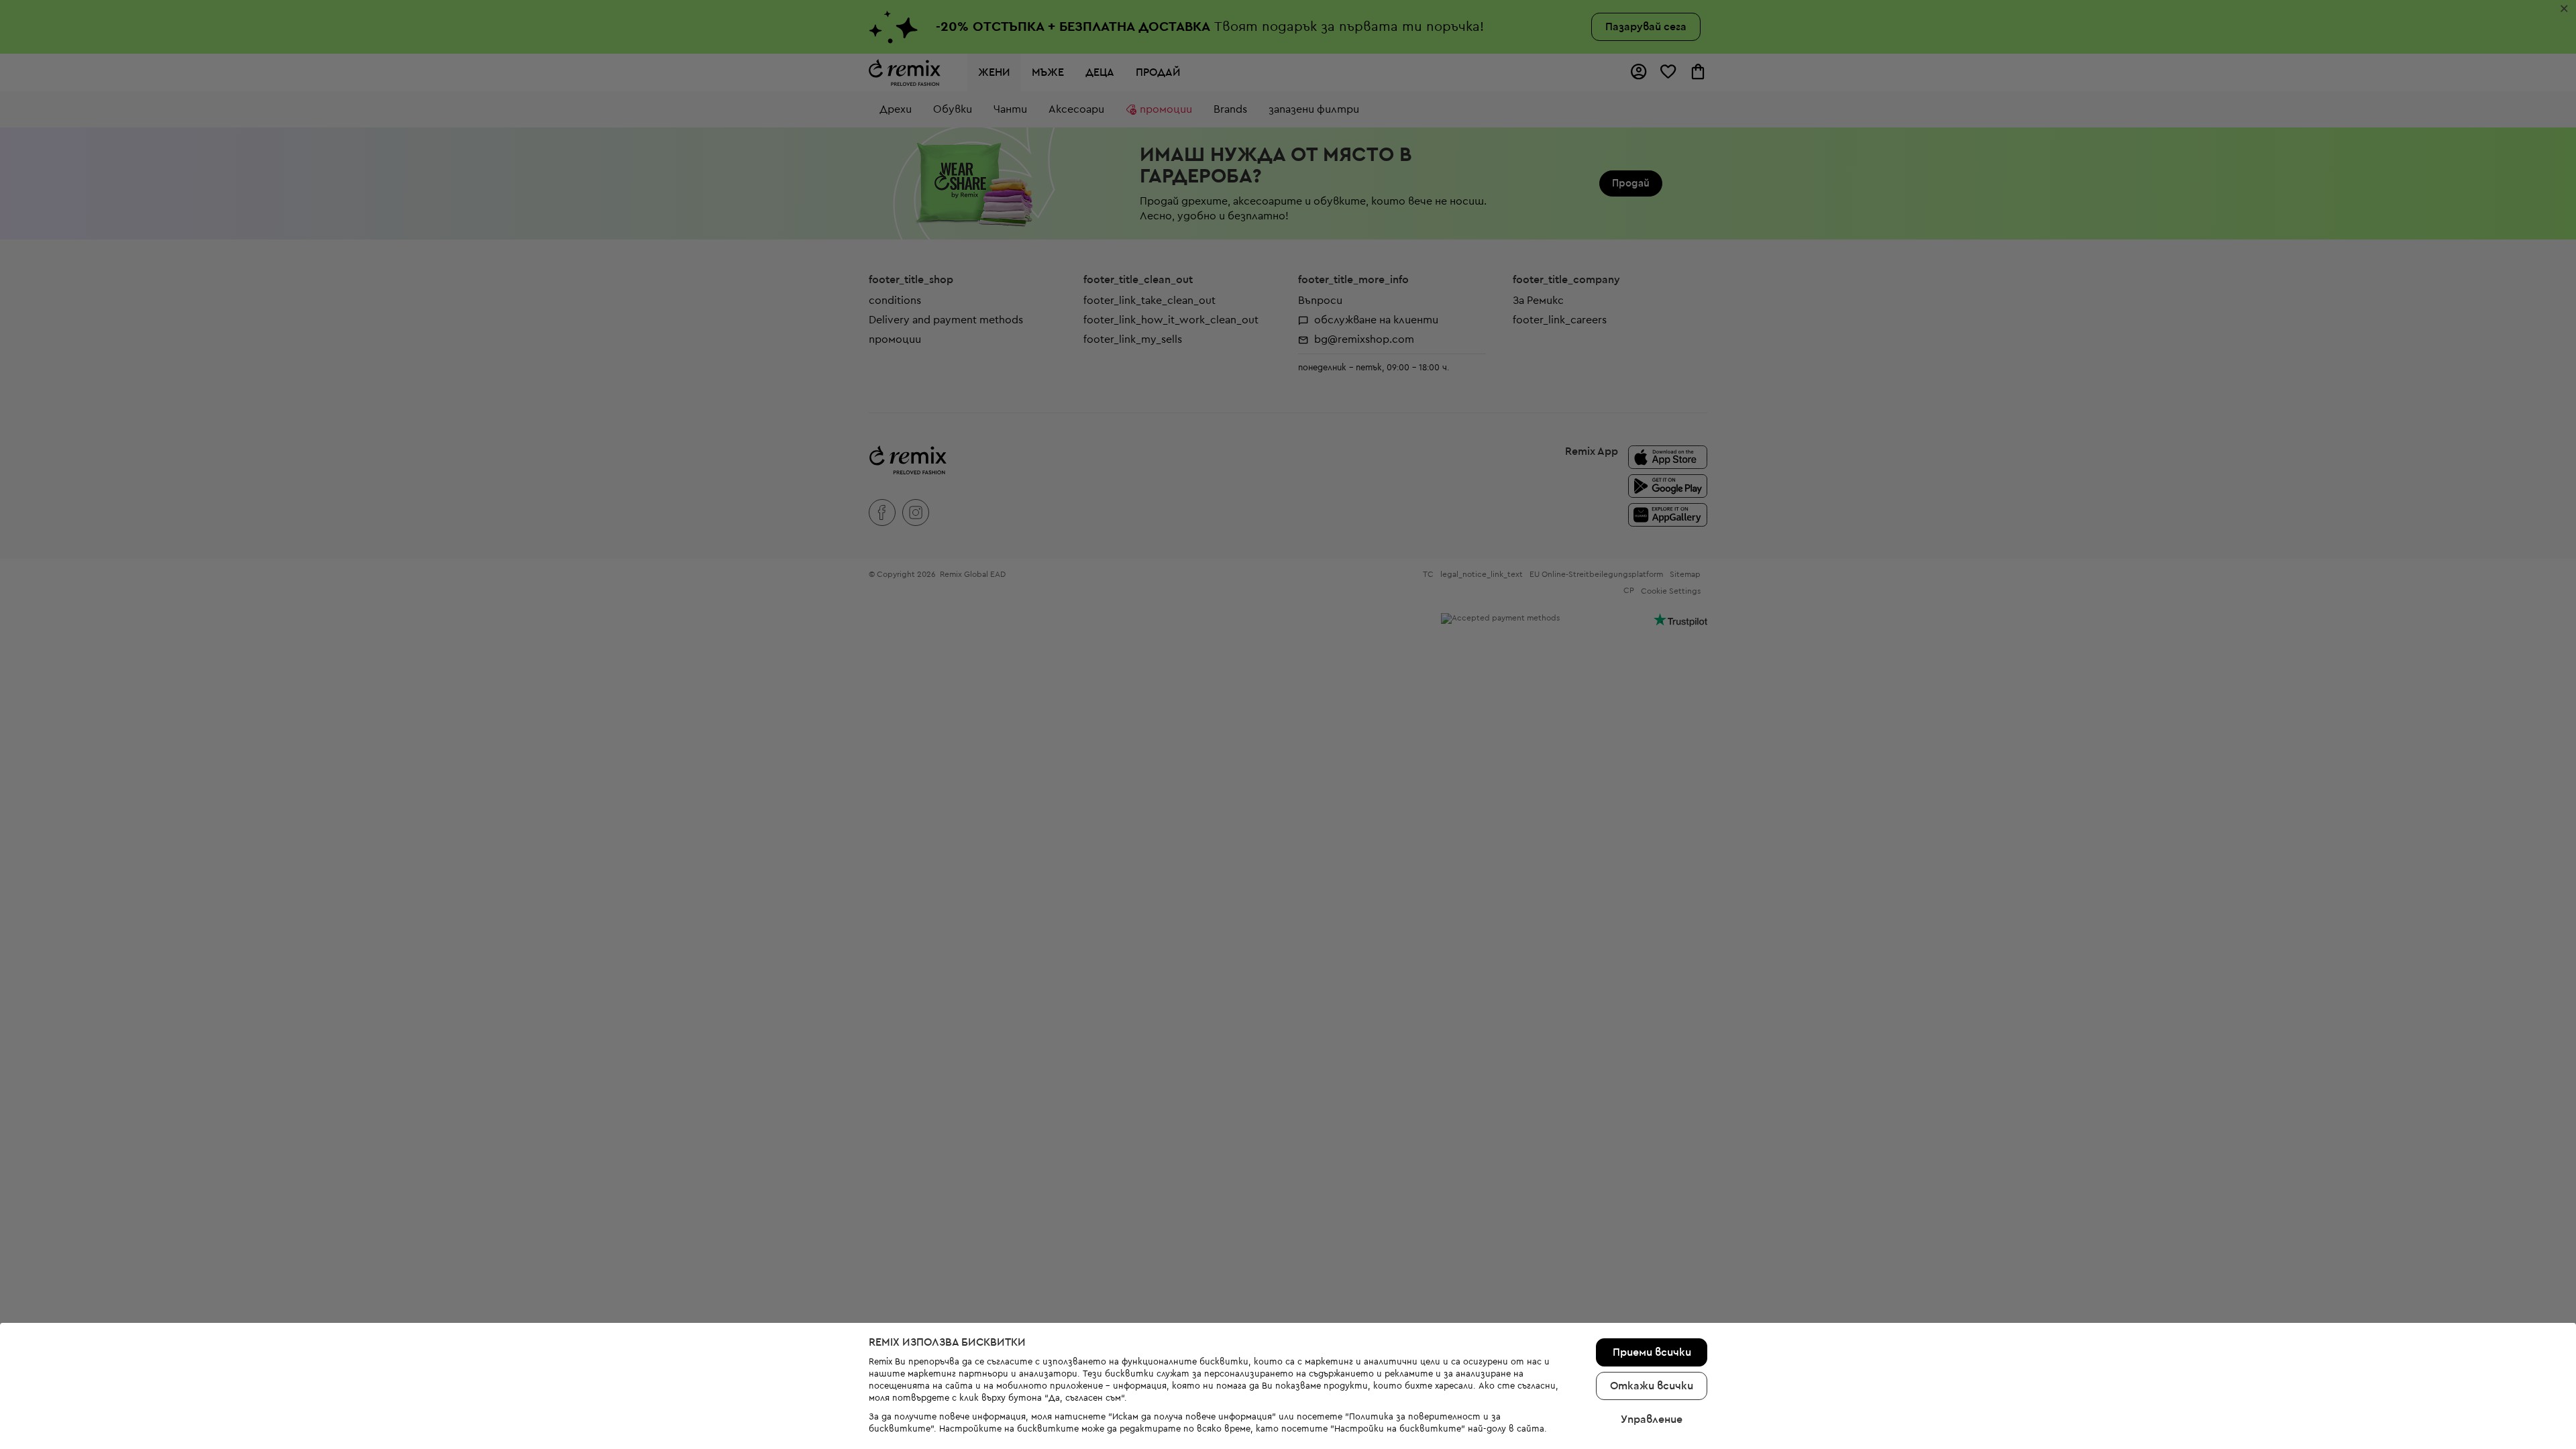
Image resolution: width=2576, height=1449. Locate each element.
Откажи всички (1652, 1386)
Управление (1652, 1419)
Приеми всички (1652, 1352)
